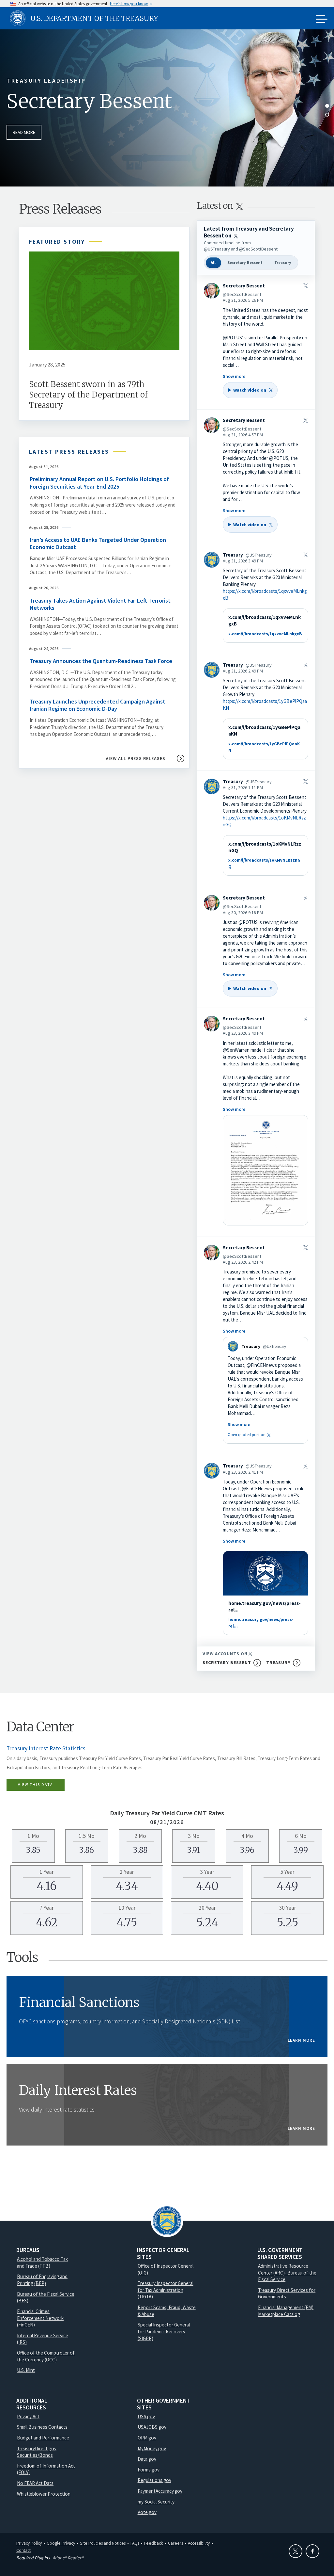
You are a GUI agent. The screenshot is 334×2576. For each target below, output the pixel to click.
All (213, 262)
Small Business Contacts (42, 2427)
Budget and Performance (43, 2438)
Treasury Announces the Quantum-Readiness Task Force (102, 661)
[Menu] (322, 20)
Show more (234, 376)
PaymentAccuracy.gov (160, 2491)
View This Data (36, 1784)
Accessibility (199, 2543)
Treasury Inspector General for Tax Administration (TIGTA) (166, 2290)
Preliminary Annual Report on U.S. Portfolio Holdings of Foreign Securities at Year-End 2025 (99, 483)
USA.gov (146, 2416)
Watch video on (247, 392)
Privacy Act (28, 2416)
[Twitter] (296, 2551)
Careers (175, 2543)
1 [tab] (327, 106)
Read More (24, 132)
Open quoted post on (250, 1434)
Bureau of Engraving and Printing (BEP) (42, 2280)
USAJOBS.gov (152, 2427)
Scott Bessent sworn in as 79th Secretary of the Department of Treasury (88, 395)
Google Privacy (61, 2543)
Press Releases (60, 209)
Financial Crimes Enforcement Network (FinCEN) (40, 2318)
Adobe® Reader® (68, 2558)
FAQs (135, 2543)
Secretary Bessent (89, 101)
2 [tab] (327, 115)
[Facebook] (312, 2551)
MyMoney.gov (152, 2448)
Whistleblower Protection (44, 2494)
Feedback (154, 2543)
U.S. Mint (26, 2370)
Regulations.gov (154, 2480)
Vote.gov (147, 2512)
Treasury (283, 262)
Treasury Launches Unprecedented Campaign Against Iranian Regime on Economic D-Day (98, 705)
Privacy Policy (29, 2543)
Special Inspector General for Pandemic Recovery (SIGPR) (164, 2331)
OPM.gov (147, 2438)
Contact (23, 2550)
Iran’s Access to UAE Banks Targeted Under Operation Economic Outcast (98, 543)
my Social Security (156, 2502)
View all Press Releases (136, 758)
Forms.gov (149, 2470)
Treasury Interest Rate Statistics (46, 1748)
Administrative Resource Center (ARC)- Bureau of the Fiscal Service (287, 2273)
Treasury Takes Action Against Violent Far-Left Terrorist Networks (100, 604)
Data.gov (147, 2459)
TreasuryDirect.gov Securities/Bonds (37, 2452)
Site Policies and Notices (103, 2543)
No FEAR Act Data (35, 2483)
